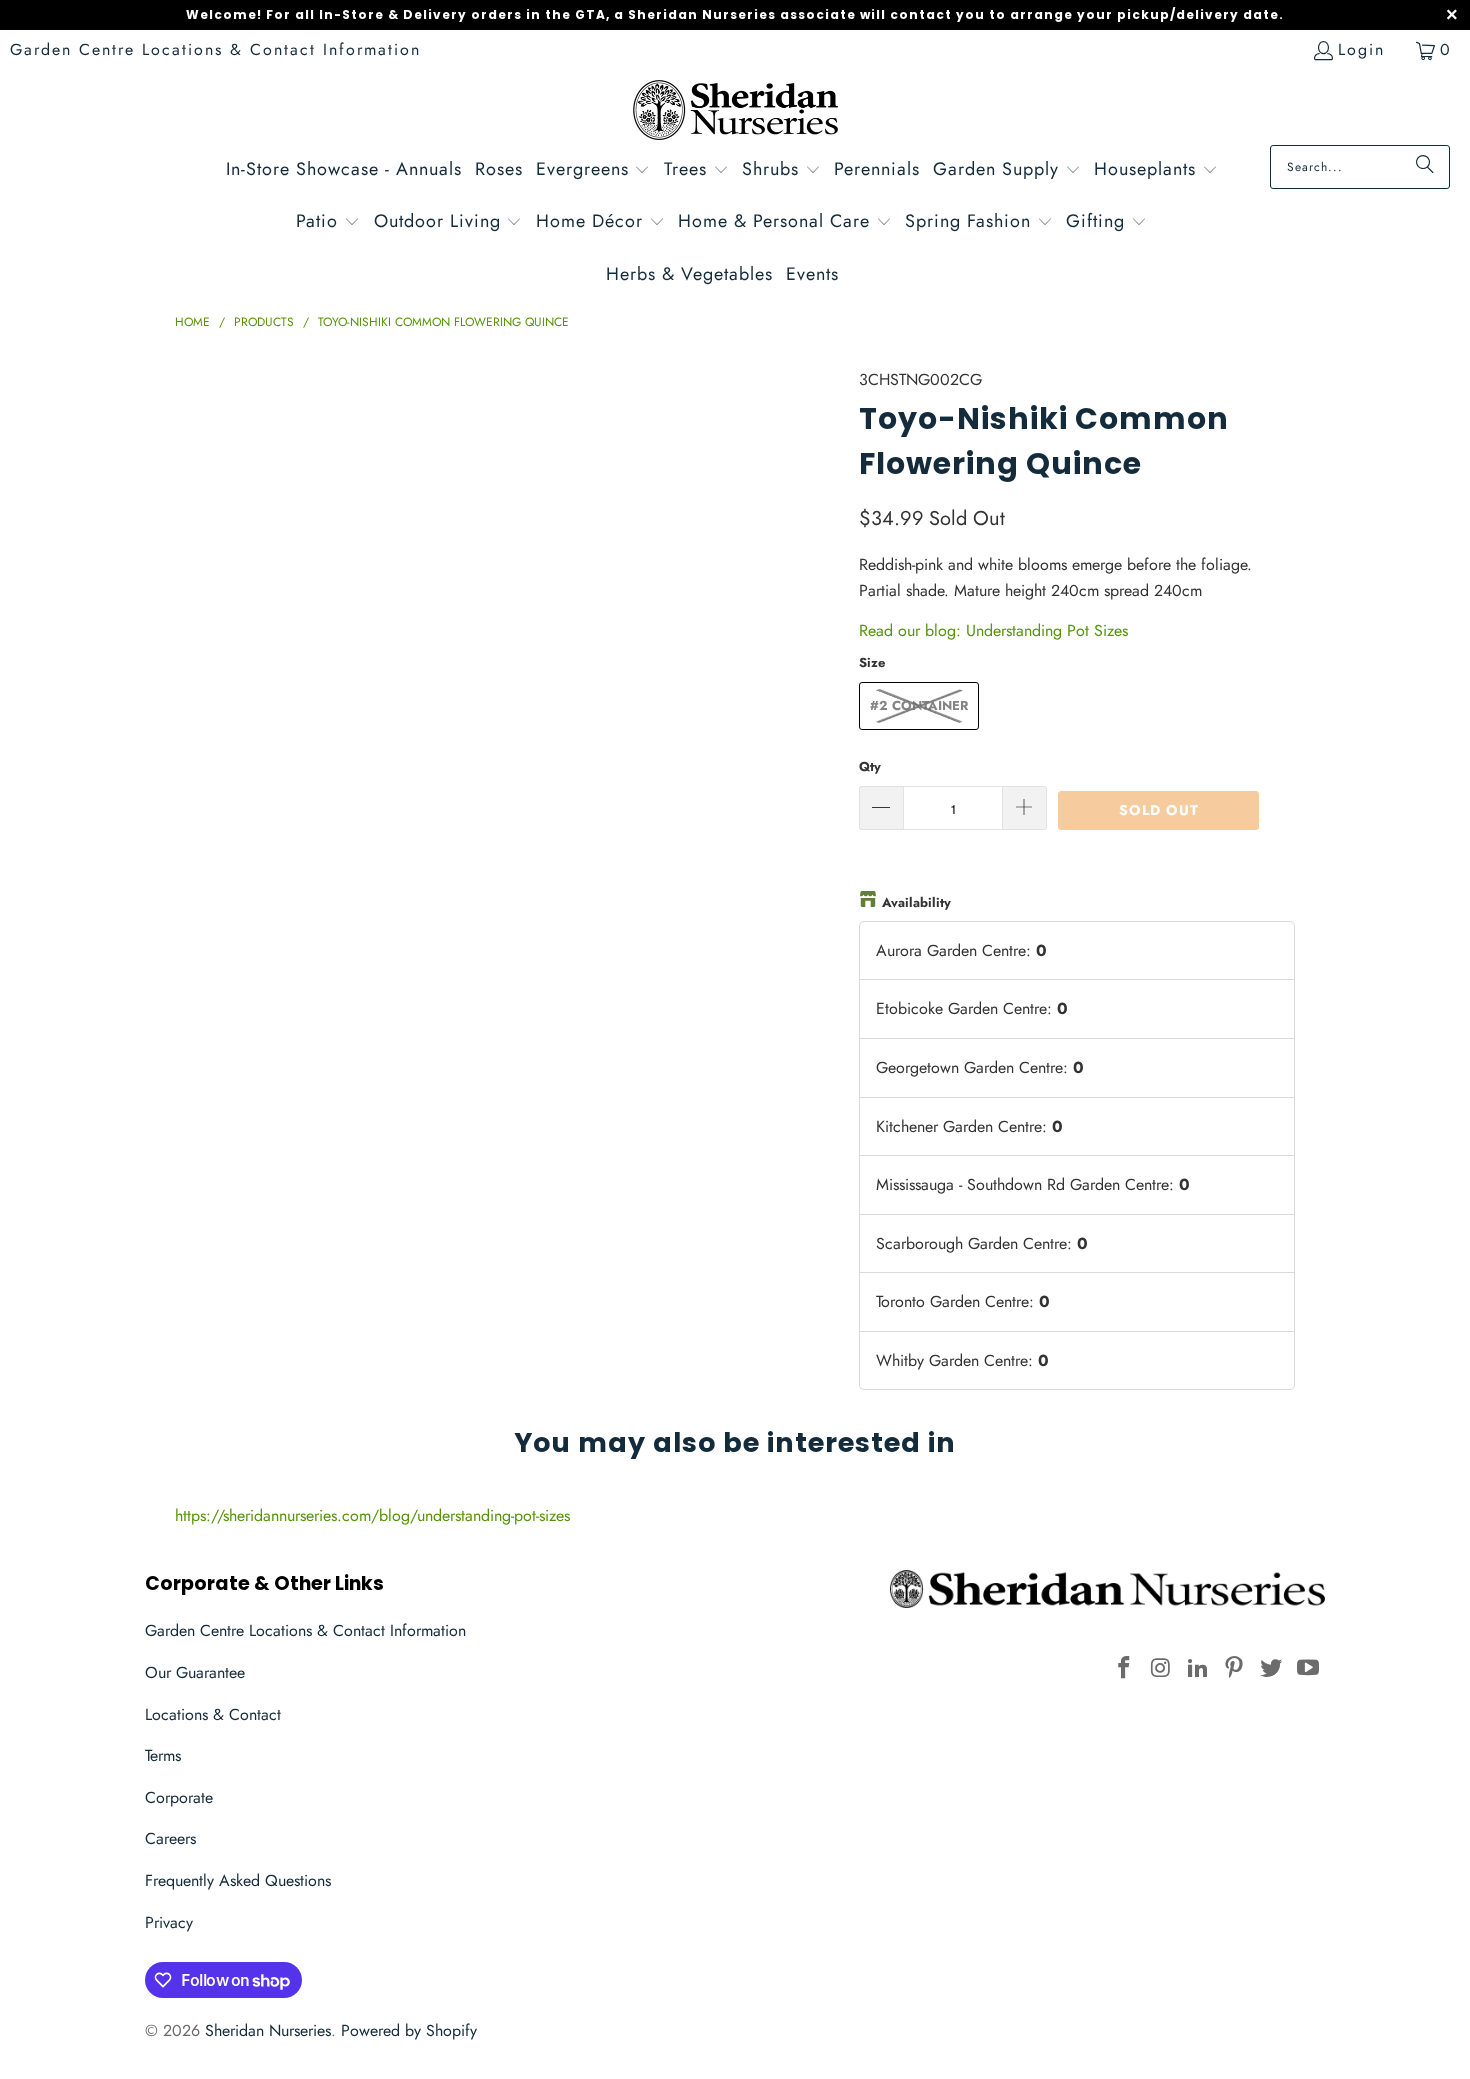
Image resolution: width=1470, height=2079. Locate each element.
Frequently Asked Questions (238, 1880)
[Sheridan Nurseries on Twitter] (1272, 1668)
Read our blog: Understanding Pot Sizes (993, 630)
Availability (916, 902)
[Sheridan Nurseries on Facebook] (1125, 1668)
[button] (593, 171)
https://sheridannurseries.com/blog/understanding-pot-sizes (372, 1515)
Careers (170, 1838)
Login (1361, 49)
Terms (163, 1755)
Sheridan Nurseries (268, 2030)
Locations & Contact (213, 1714)
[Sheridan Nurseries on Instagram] (1162, 1668)
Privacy (169, 1922)
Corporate (179, 1797)
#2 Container (919, 705)
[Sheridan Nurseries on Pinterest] (1235, 1668)
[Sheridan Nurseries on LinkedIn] (1198, 1668)
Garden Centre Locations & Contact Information (215, 49)
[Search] (1425, 167)
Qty (870, 766)
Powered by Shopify (409, 2030)
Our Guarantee (195, 1672)
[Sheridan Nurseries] (735, 112)
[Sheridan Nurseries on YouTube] (1308, 1668)
